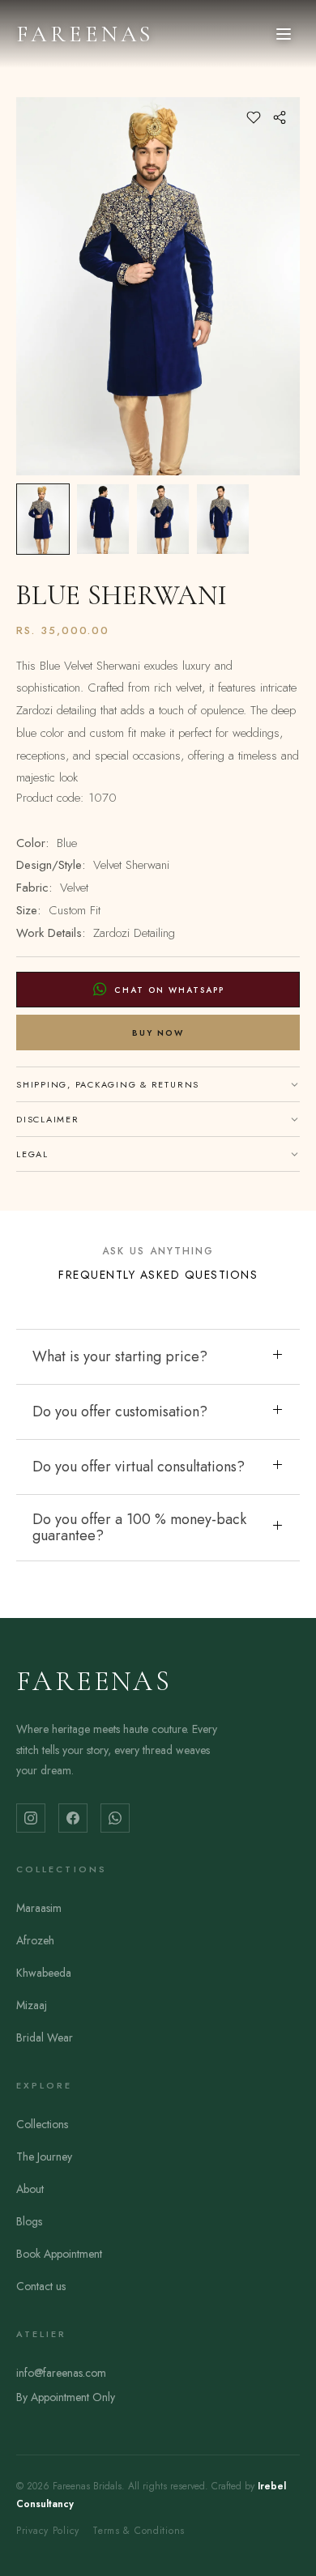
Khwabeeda (44, 1973)
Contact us (41, 2286)
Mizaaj (32, 2005)
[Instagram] (31, 1818)
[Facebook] (73, 1818)
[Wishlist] (254, 117)
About (30, 2189)
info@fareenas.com (61, 2373)
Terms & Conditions (139, 2531)
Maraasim (39, 1908)
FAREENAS (85, 34)
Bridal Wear (45, 2037)
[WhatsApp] (115, 1818)
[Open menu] (284, 34)
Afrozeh (35, 1940)
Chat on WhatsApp (169, 990)
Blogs (29, 2221)
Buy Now (158, 1033)
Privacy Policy (48, 2531)
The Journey (44, 2157)
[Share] (280, 117)
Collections (42, 2124)
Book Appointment (59, 2254)
